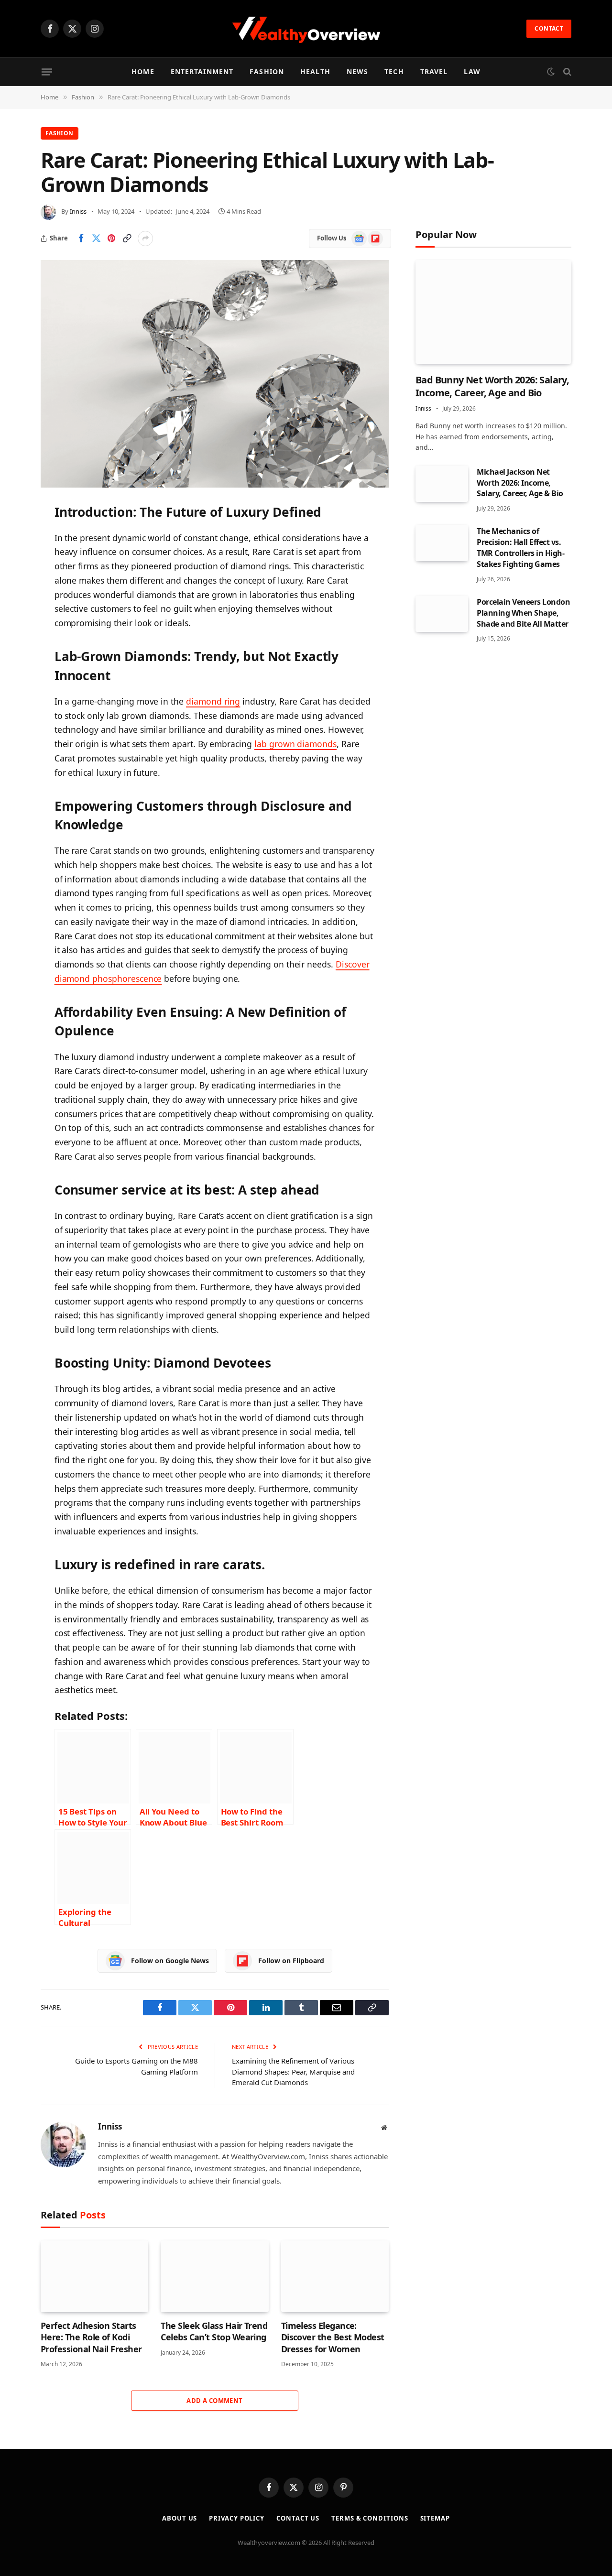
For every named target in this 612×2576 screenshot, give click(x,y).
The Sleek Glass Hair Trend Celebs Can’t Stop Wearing (214, 2331)
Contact (549, 28)
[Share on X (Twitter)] (96, 239)
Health (315, 71)
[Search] (566, 72)
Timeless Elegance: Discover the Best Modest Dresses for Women (333, 2337)
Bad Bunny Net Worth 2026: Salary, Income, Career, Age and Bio (492, 386)
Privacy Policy (237, 2518)
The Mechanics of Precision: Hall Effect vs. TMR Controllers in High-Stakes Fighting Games (520, 548)
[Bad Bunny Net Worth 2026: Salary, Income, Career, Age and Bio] (493, 312)
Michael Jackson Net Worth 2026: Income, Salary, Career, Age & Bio (520, 483)
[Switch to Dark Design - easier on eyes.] (551, 72)
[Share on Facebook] (81, 239)
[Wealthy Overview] (306, 29)
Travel (434, 71)
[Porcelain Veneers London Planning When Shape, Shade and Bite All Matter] (442, 614)
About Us (180, 2518)
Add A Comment (214, 2401)
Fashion (267, 71)
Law (472, 71)
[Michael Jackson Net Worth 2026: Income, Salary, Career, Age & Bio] (442, 484)
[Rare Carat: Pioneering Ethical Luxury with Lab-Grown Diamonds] (215, 374)
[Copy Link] (127, 239)
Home (143, 71)
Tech (394, 71)
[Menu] (47, 72)
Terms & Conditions (370, 2518)
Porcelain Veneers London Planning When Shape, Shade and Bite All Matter (523, 613)
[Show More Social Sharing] (145, 239)
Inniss (78, 211)
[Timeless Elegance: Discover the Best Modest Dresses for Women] (335, 2276)
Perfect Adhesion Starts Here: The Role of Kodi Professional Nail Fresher (91, 2337)
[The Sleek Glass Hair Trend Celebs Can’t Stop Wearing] (214, 2276)
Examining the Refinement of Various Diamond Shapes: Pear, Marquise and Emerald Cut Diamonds (293, 2071)
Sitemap (435, 2518)
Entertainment (202, 71)
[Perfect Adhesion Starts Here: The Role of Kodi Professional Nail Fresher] (94, 2276)
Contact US (298, 2518)
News (357, 71)
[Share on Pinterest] (111, 239)
